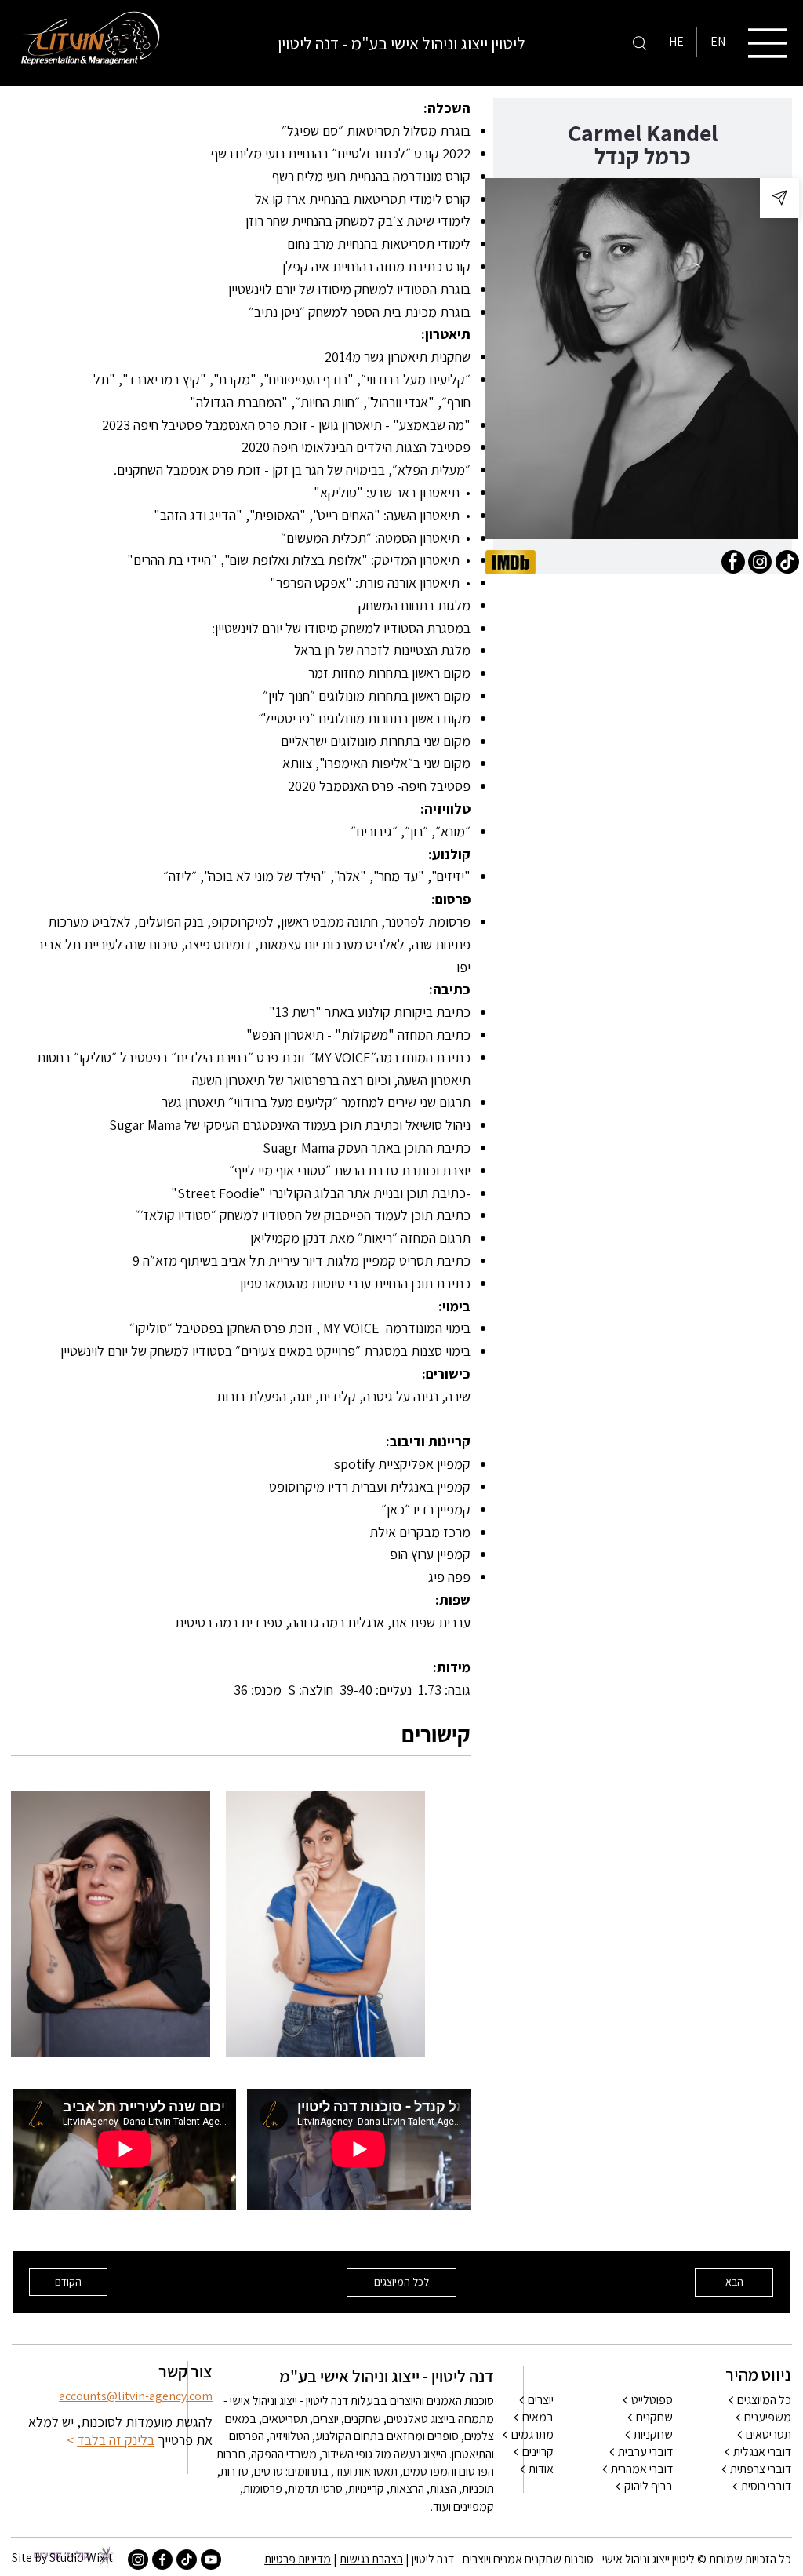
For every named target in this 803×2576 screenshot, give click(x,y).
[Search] (639, 42)
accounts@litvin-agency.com (136, 2396)
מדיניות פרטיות (298, 2559)
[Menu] (768, 43)
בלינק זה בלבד (116, 2440)
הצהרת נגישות (371, 2559)
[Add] (779, 198)
